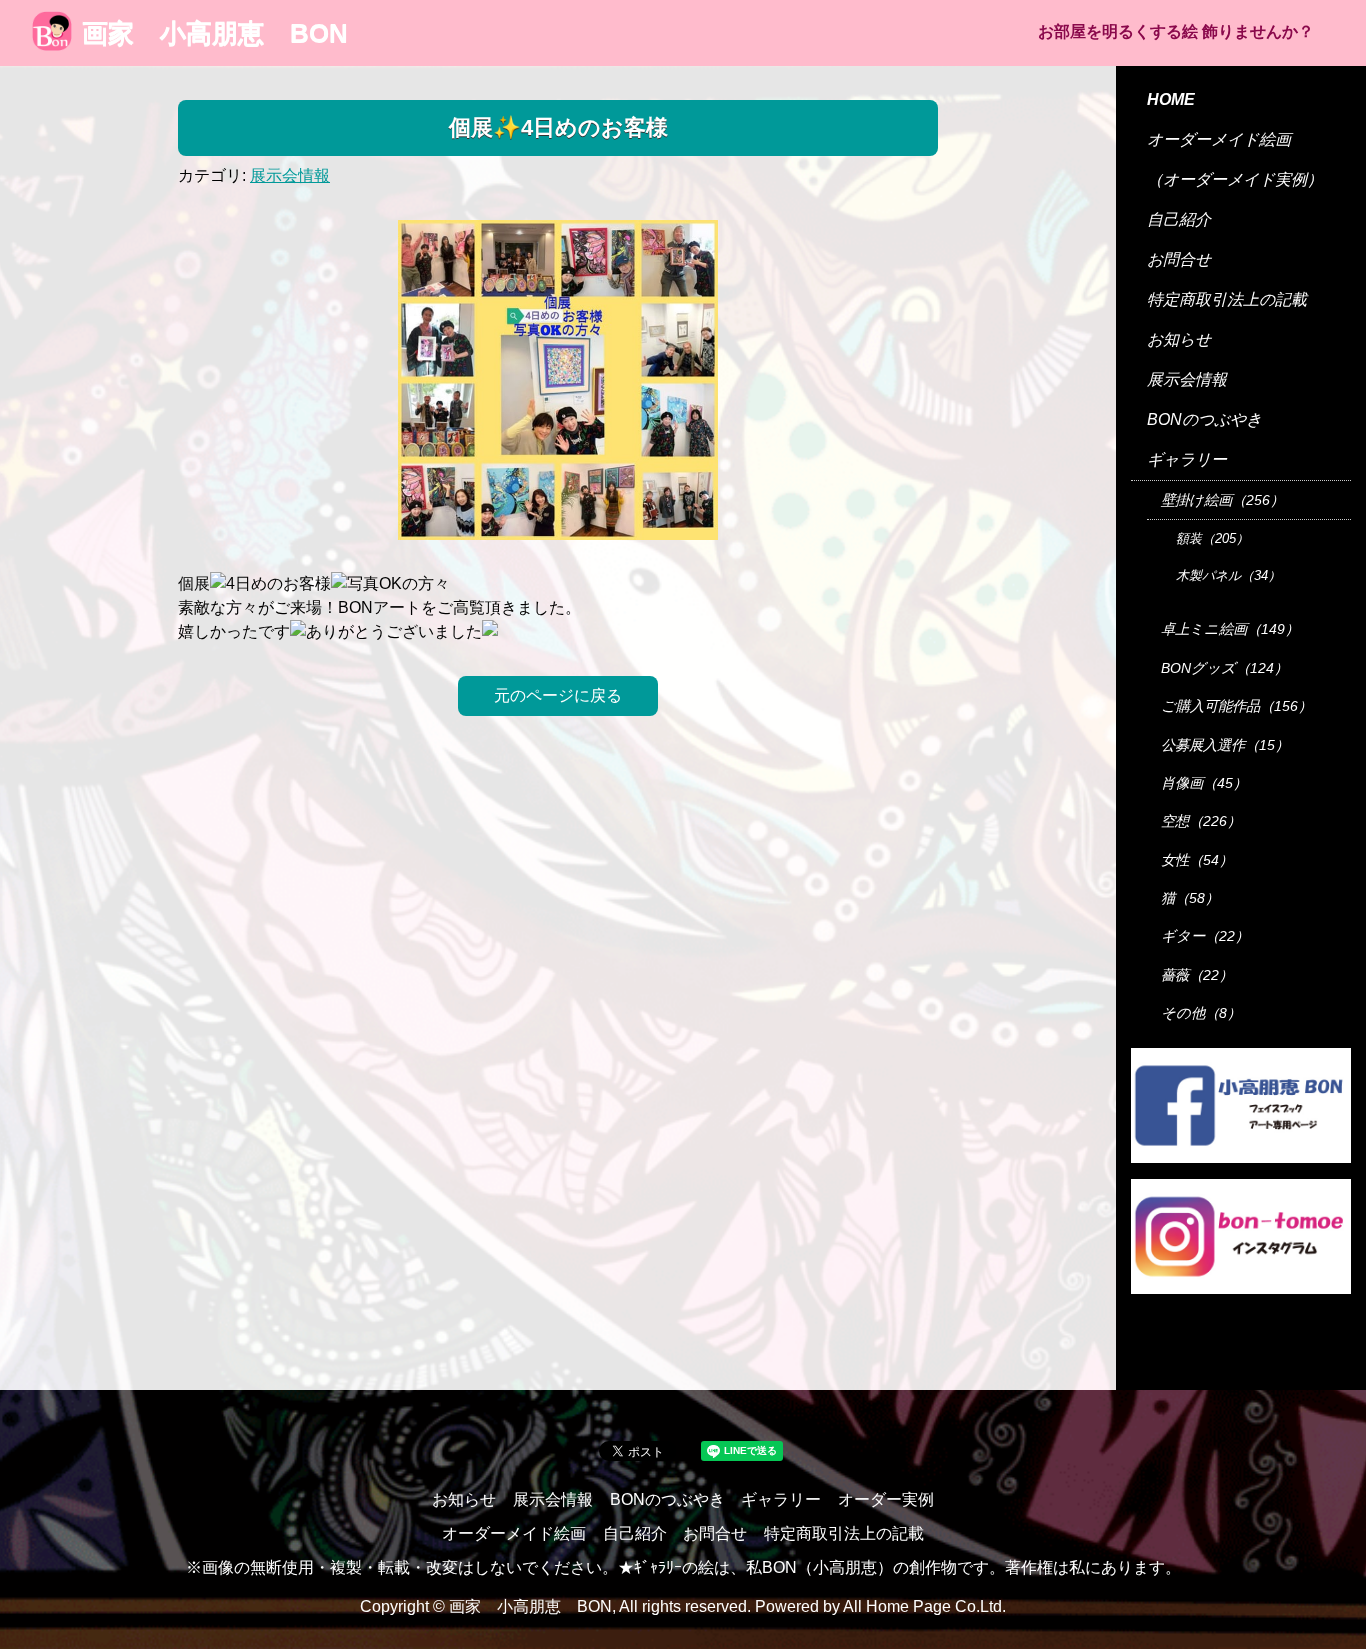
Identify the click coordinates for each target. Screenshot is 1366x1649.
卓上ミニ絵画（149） (1230, 629)
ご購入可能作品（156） (1236, 706)
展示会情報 (290, 175)
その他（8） (1201, 1013)
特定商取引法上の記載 (1227, 299)
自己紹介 (1179, 219)
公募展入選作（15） (1225, 745)
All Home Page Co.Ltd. (924, 1606)
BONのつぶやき (1204, 419)
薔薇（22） (1197, 975)
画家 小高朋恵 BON (215, 33)
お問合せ (1179, 259)
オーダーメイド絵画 (1219, 139)
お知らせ (1179, 339)
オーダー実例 (886, 1499)
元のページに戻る (558, 695)
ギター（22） (1205, 936)
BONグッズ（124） (1224, 668)
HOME (1171, 99)
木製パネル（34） (1228, 575)
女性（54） (1197, 860)
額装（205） (1212, 538)
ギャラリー (1187, 459)
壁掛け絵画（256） (1222, 500)
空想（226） (1201, 821)
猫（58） (1190, 898)
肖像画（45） (1204, 783)
